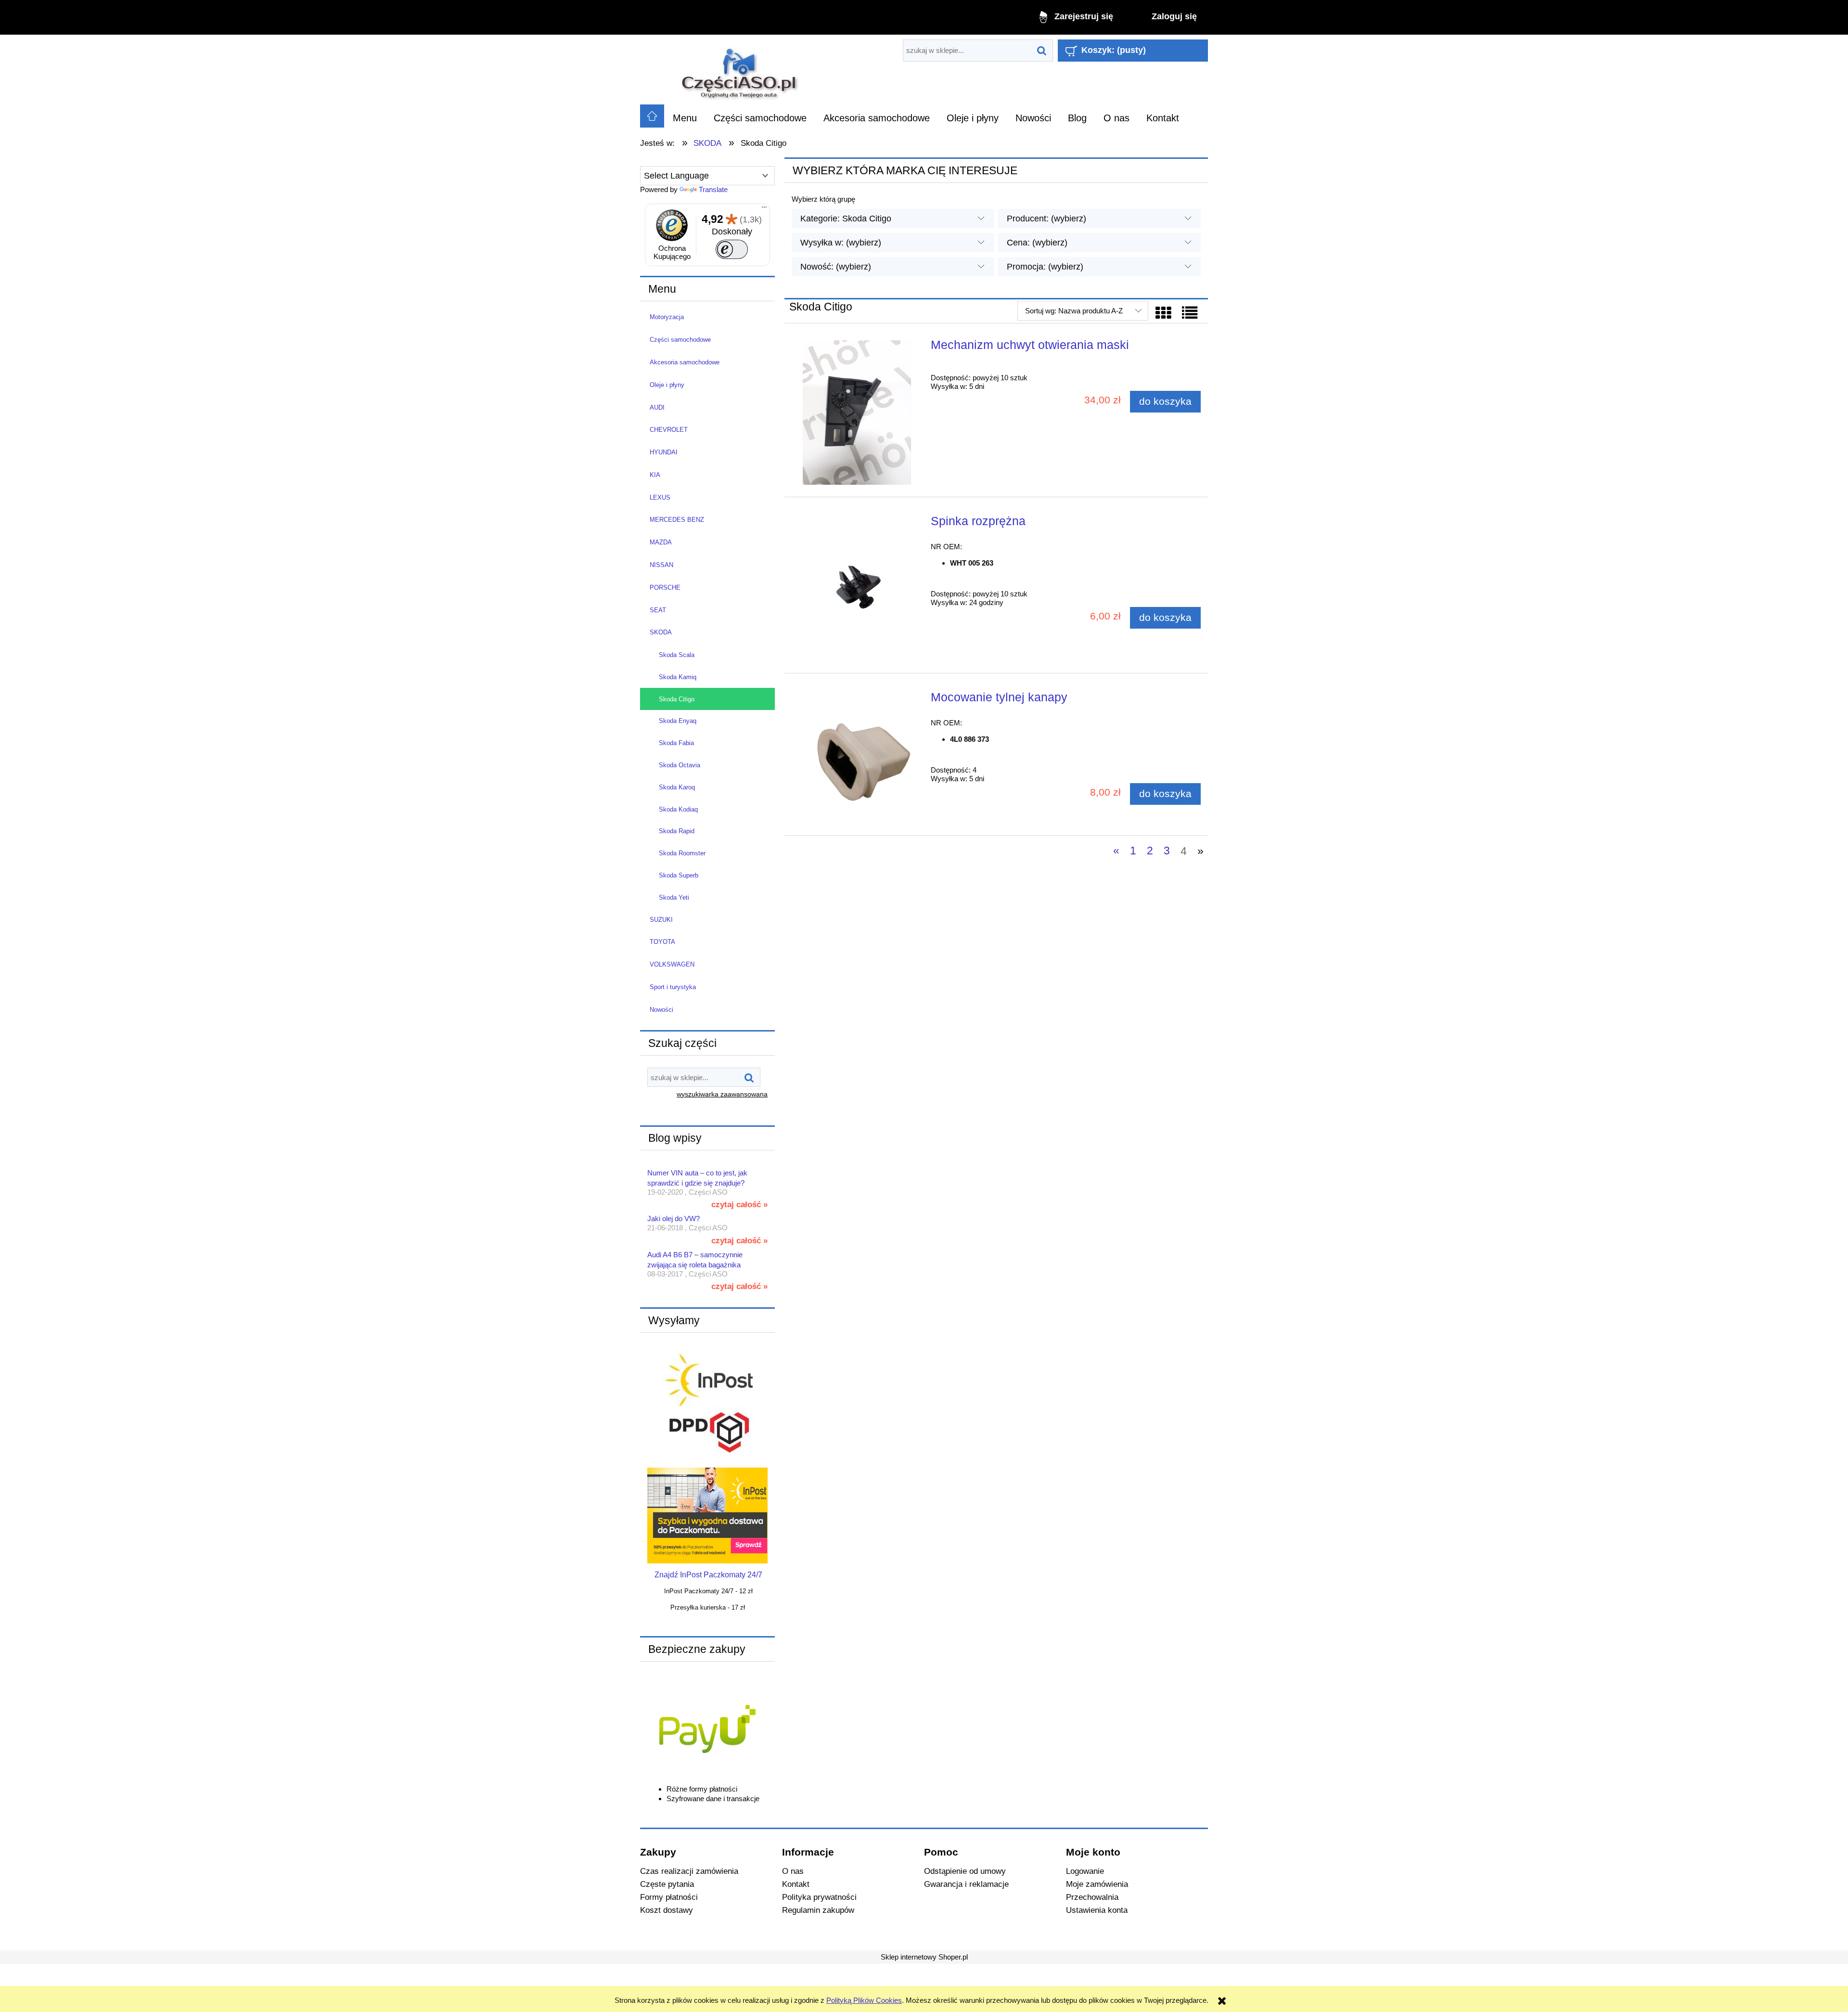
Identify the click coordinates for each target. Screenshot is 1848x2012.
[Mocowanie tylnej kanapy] (857, 758)
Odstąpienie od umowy (965, 1871)
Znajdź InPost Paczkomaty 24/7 (708, 1575)
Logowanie (1085, 1871)
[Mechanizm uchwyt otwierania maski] (857, 413)
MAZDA (661, 542)
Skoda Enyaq (678, 721)
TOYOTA (662, 942)
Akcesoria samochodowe (685, 362)
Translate (713, 189)
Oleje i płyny (667, 385)
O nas (793, 1871)
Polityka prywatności (819, 1897)
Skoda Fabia (676, 743)
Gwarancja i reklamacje (966, 1884)
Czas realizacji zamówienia (689, 1871)
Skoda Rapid (677, 831)
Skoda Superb (679, 875)
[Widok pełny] (1190, 313)
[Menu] (764, 209)
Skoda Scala (677, 655)
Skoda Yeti (674, 897)
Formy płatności (669, 1897)
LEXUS (660, 497)
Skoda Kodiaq (678, 809)
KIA (655, 475)
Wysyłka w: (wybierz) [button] (841, 243)
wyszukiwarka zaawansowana (722, 1094)
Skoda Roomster (682, 853)
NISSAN (661, 565)
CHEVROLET (669, 430)
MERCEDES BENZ (677, 520)
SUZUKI (661, 920)
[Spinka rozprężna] (857, 589)
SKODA (661, 632)
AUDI (657, 407)
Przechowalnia (1092, 1897)
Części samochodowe (680, 340)
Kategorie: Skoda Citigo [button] (846, 219)
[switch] (732, 249)
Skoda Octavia (680, 765)
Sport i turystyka (673, 987)
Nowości (661, 1010)
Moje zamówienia (1097, 1884)
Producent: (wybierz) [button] (1046, 219)
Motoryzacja (667, 317)
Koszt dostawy (667, 1910)
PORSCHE (665, 587)
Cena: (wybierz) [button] (1037, 243)
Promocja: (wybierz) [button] (1045, 267)
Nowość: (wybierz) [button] (836, 267)
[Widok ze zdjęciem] (1163, 313)
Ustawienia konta (1097, 1910)
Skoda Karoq (677, 787)
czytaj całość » (739, 1204)
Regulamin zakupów (818, 1910)
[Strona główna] (740, 70)
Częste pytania (667, 1884)
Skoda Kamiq (678, 677)
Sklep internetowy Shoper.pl (924, 1957)
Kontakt (796, 1884)
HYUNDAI (664, 452)
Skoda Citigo (677, 699)
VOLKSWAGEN (672, 964)
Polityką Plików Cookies (864, 2000)
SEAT (658, 610)
